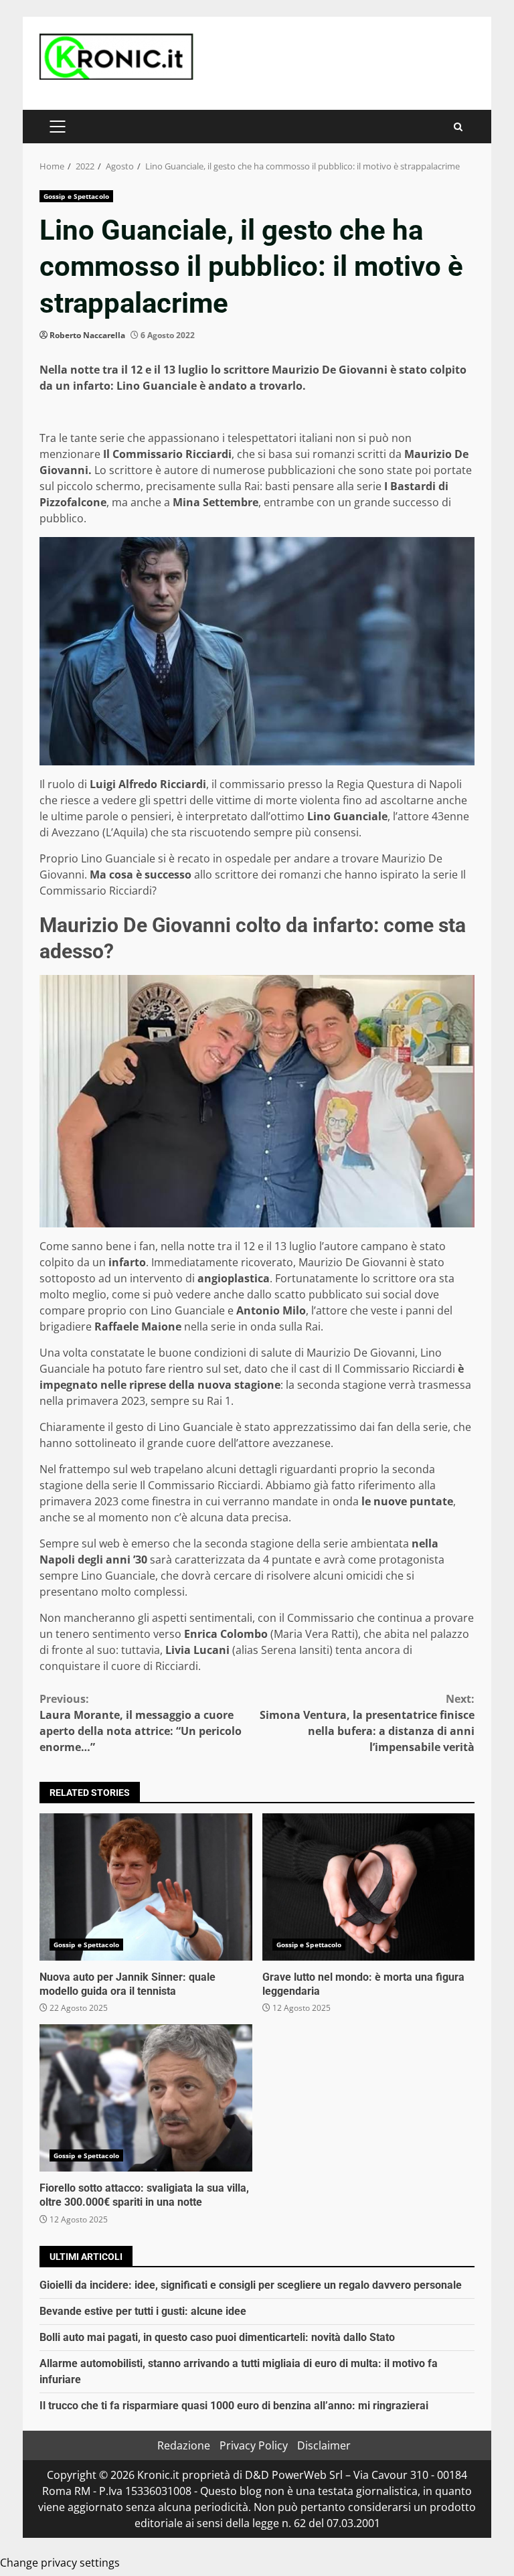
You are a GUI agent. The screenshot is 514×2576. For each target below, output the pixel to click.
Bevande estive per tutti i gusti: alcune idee (143, 2311)
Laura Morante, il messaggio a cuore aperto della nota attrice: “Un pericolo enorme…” (141, 1723)
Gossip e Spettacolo (76, 196)
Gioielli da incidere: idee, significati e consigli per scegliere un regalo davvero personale (251, 2285)
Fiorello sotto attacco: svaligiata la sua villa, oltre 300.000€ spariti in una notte (146, 2098)
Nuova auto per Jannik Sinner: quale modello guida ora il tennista (146, 1887)
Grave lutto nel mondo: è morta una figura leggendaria (369, 1887)
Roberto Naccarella (87, 335)
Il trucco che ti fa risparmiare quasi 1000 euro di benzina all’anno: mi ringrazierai (234, 2406)
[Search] (458, 127)
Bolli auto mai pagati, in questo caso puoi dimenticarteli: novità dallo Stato (217, 2337)
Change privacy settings (60, 2563)
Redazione (184, 2445)
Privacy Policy (254, 2445)
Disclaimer (324, 2445)
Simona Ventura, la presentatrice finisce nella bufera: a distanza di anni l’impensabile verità (367, 1723)
